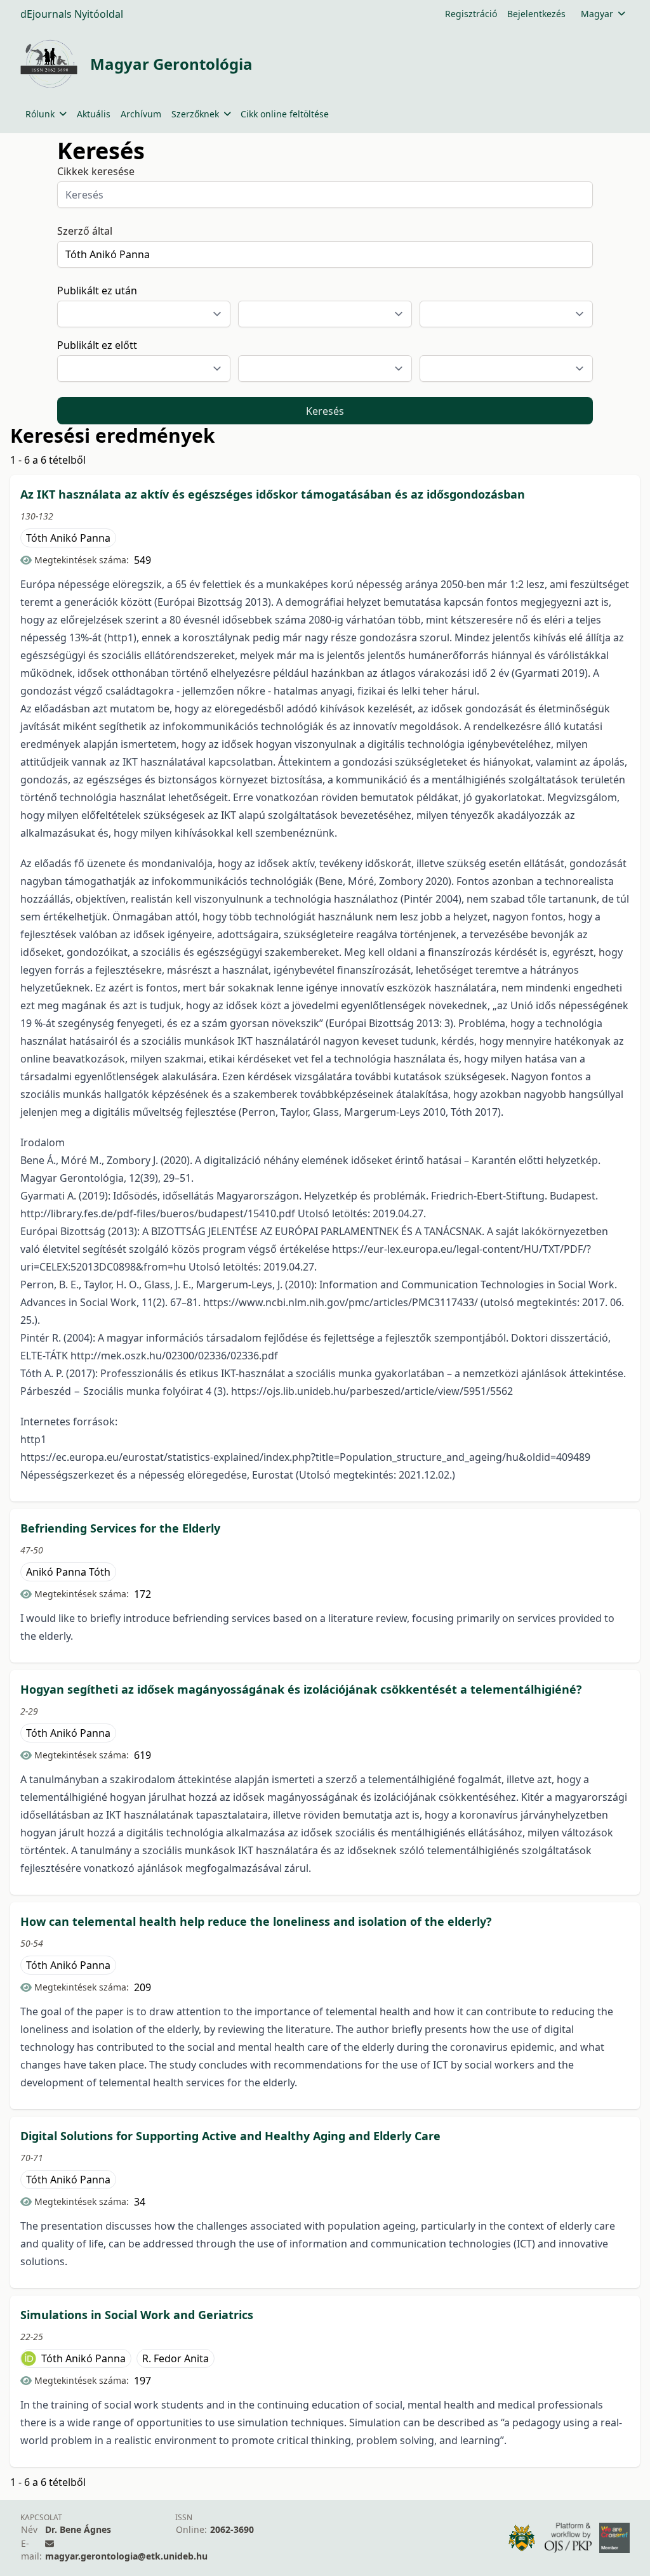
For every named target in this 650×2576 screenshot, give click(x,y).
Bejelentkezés (536, 14)
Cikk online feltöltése (285, 114)
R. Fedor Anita (176, 2358)
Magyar (597, 14)
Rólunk (40, 114)
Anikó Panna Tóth (68, 1572)
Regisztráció (471, 14)
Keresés (325, 411)
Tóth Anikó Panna (68, 538)
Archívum (141, 114)
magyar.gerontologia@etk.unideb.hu (126, 2556)
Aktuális (94, 114)
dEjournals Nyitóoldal (72, 14)
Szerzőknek (195, 114)
